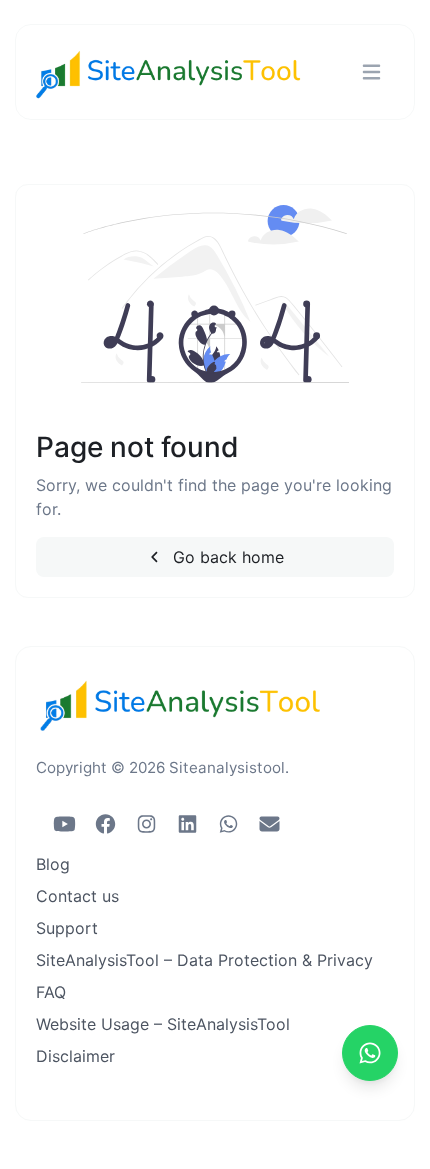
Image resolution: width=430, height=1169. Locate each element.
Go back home (226, 557)
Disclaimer (75, 1056)
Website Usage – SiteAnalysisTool (163, 1024)
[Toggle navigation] (371, 72)
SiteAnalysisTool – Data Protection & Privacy (204, 960)
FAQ (51, 992)
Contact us (77, 896)
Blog (53, 864)
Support (67, 928)
